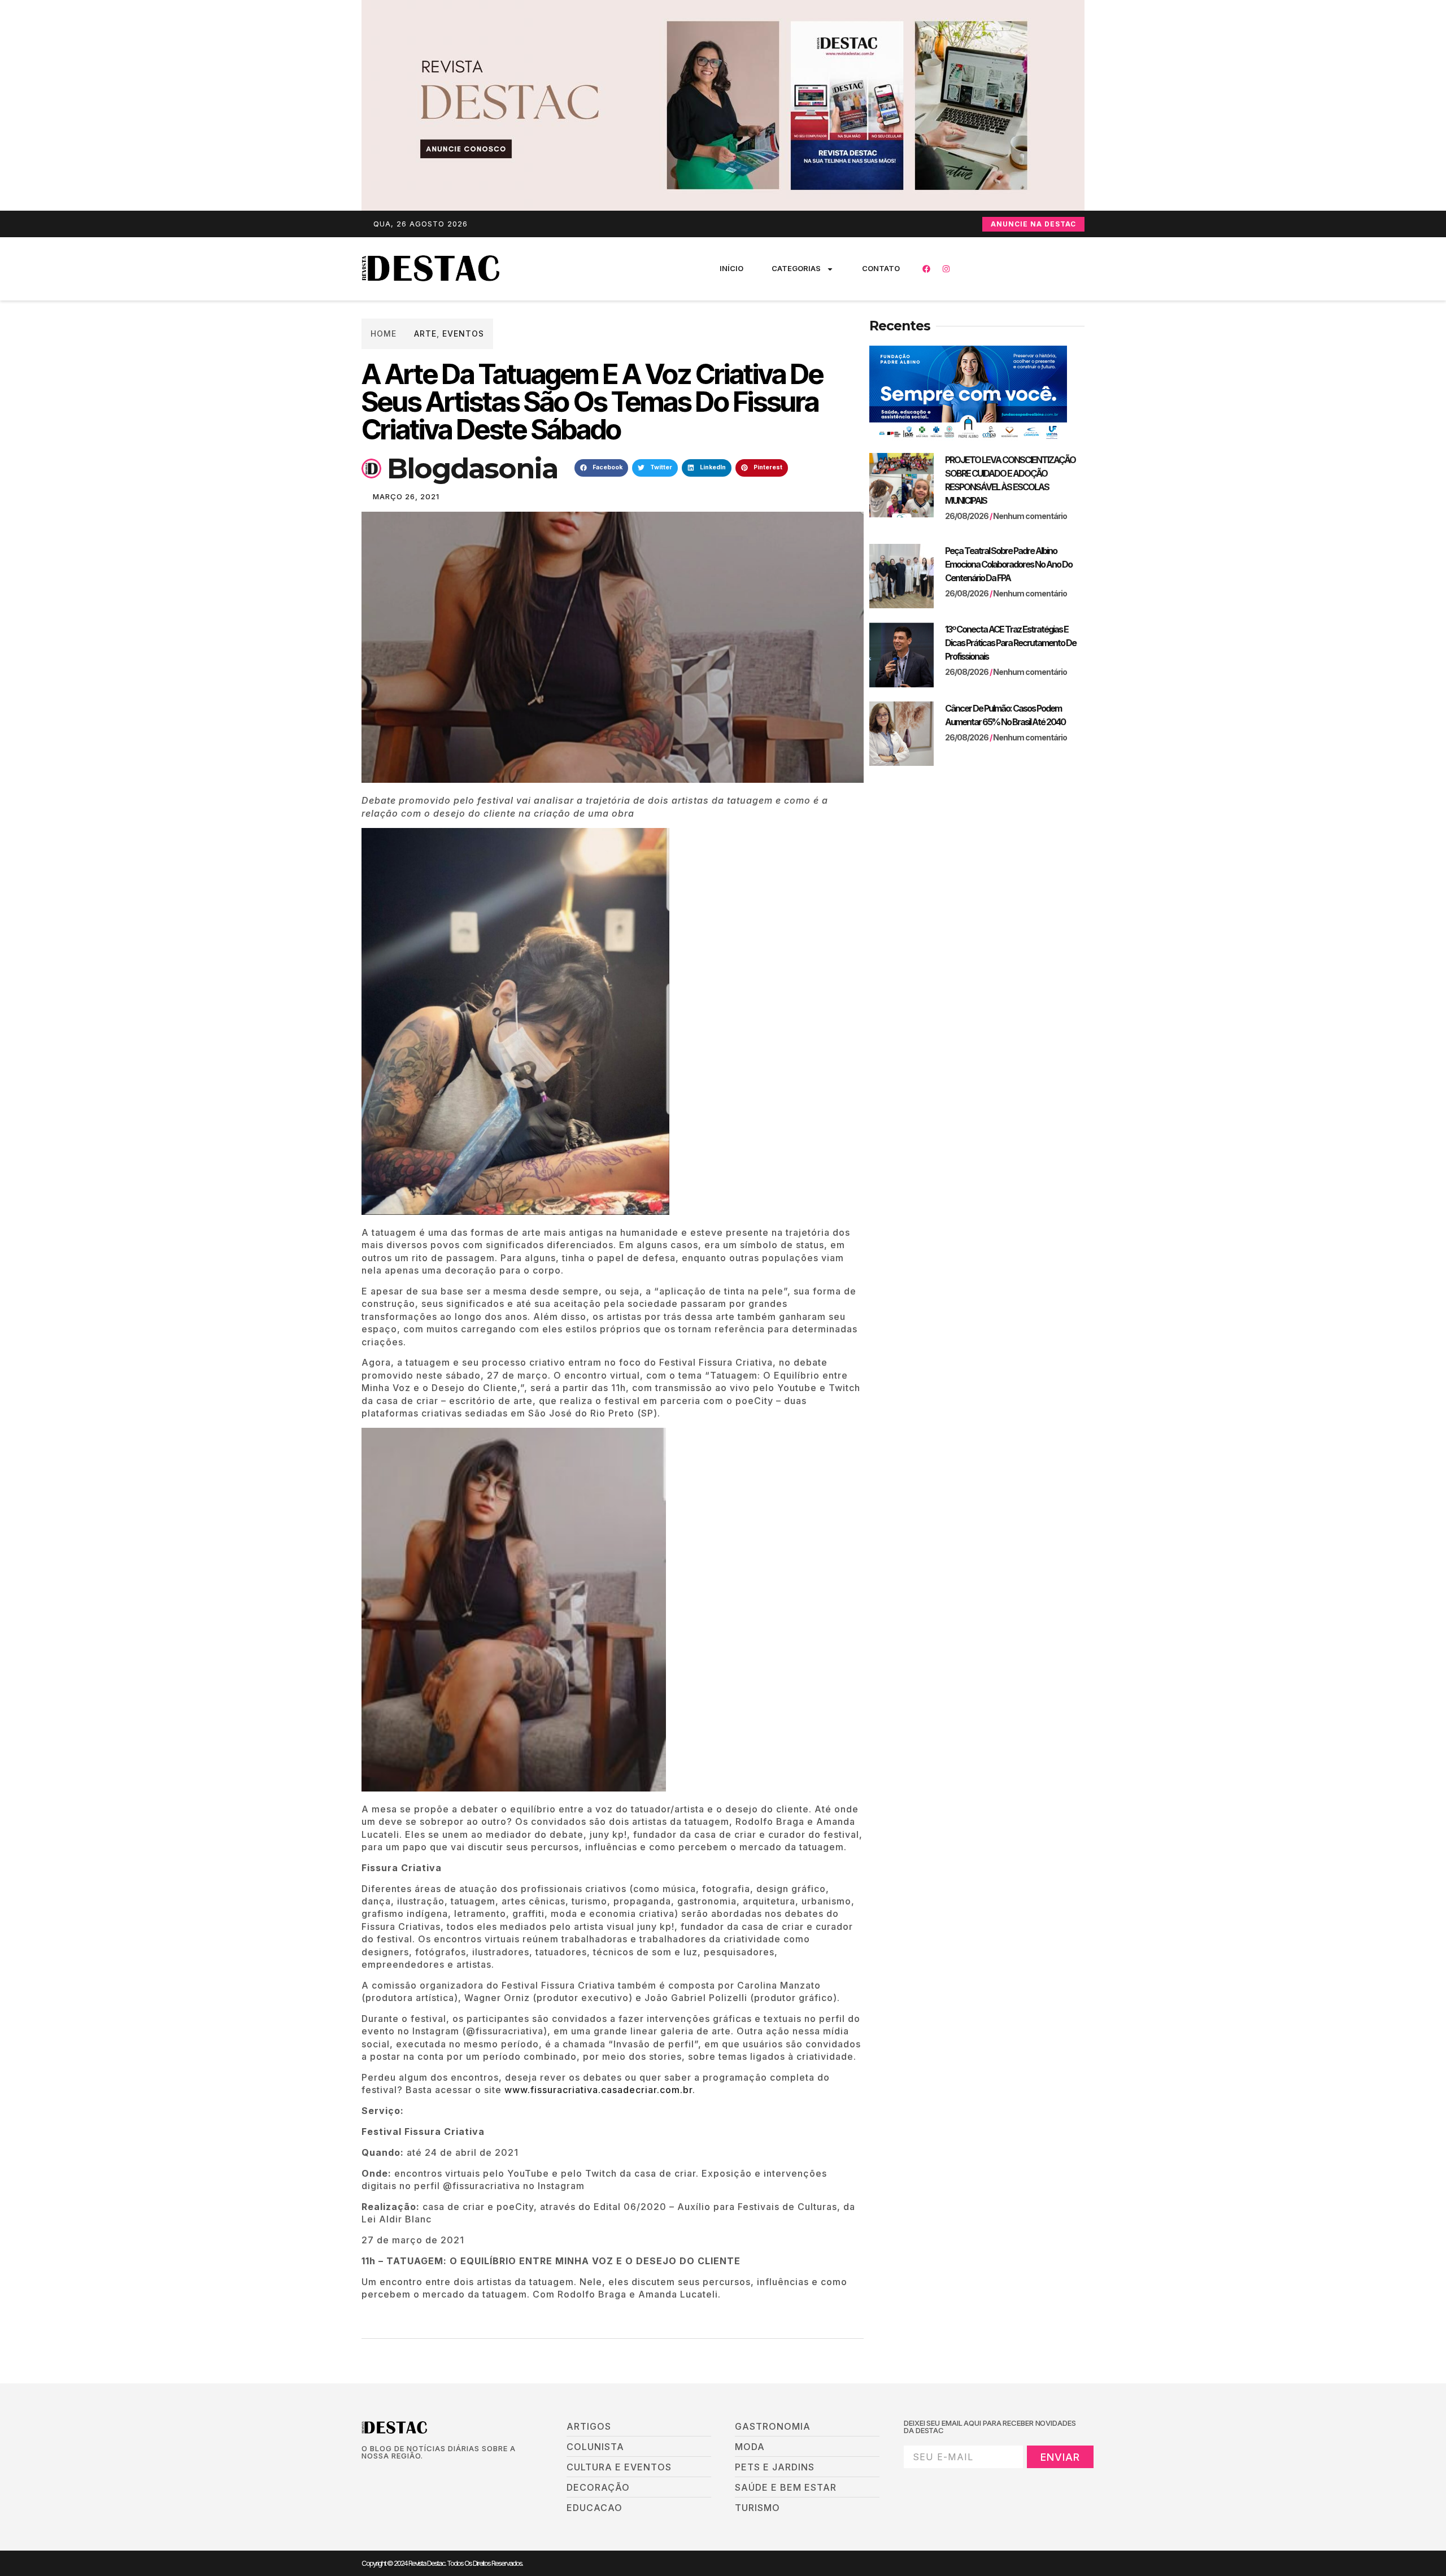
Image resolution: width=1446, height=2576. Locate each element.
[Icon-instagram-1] (404, 2475)
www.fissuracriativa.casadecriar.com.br (598, 2090)
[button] (601, 468)
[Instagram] (946, 269)
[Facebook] (926, 269)
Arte (425, 334)
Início (731, 268)
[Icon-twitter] (385, 2475)
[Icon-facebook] (365, 2475)
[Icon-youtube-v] (423, 2475)
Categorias (796, 268)
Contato (881, 268)
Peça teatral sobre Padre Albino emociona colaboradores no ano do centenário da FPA (1009, 564)
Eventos (463, 334)
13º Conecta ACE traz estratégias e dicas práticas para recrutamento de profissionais (1011, 643)
